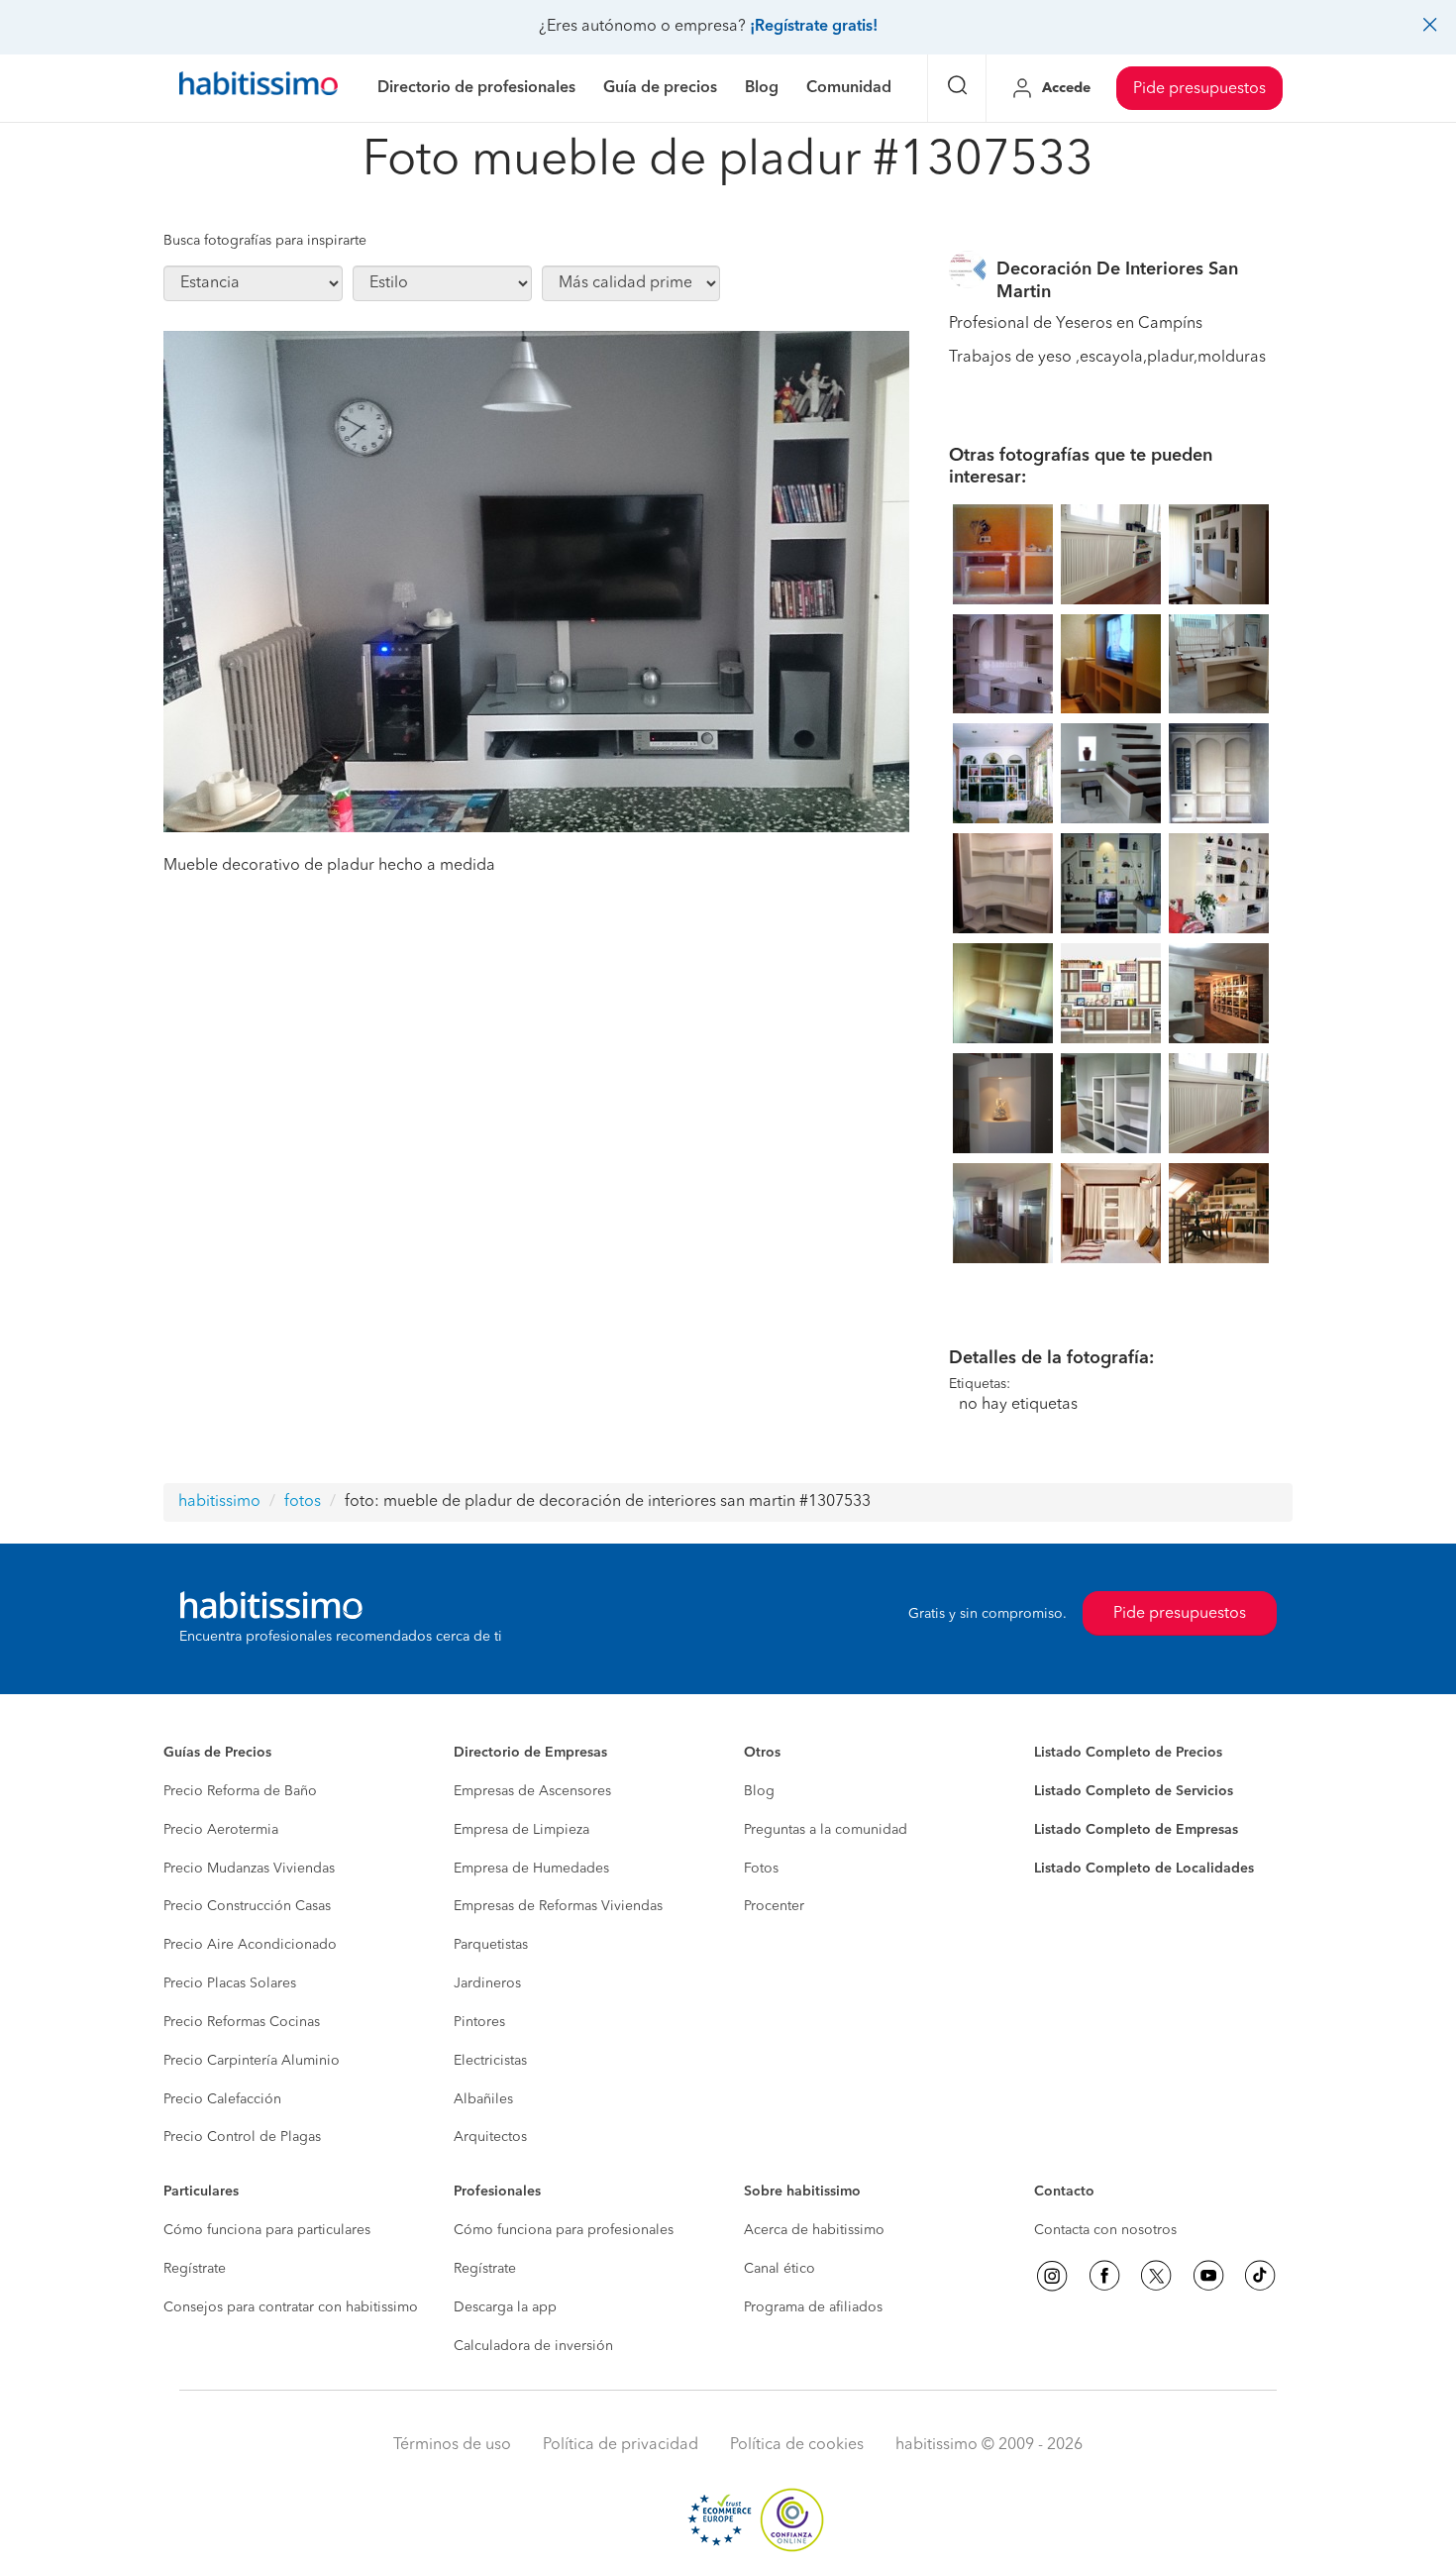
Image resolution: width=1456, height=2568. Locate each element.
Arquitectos (490, 2137)
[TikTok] (1260, 2276)
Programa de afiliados (813, 2307)
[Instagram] (1052, 2276)
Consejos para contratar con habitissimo (291, 2307)
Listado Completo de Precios (1128, 1753)
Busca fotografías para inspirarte (265, 241)
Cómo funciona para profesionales (564, 2230)
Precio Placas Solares (230, 1983)
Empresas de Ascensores (532, 1791)
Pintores (479, 2022)
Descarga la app (505, 2307)
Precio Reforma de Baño (240, 1791)
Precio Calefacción (222, 2099)
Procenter (774, 1906)
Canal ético (780, 2269)
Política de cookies (797, 2445)
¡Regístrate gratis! (814, 27)
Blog (759, 1791)
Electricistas (490, 2061)
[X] (1156, 2276)
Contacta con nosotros (1105, 2230)
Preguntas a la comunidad (826, 1830)
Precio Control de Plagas (242, 2137)
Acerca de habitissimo (814, 2230)
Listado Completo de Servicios (1134, 1791)
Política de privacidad (621, 2445)
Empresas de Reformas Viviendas (558, 1906)
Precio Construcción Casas (247, 1906)
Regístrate (195, 2269)
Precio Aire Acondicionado (250, 1945)
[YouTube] (1208, 2276)
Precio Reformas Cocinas (242, 2022)
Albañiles (483, 2099)
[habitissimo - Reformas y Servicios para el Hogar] (259, 88)
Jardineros (487, 1983)
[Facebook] (1104, 2276)
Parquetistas (491, 1945)
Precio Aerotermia (221, 1830)
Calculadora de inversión (533, 2346)
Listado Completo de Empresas (1136, 1830)
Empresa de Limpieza (521, 1830)
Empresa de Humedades (531, 1869)
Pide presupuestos (1199, 89)
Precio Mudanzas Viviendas (249, 1869)
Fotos (761, 1869)
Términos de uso (452, 2445)
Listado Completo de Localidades (1144, 1869)
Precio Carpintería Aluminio (252, 2061)
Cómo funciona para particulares (267, 2230)
